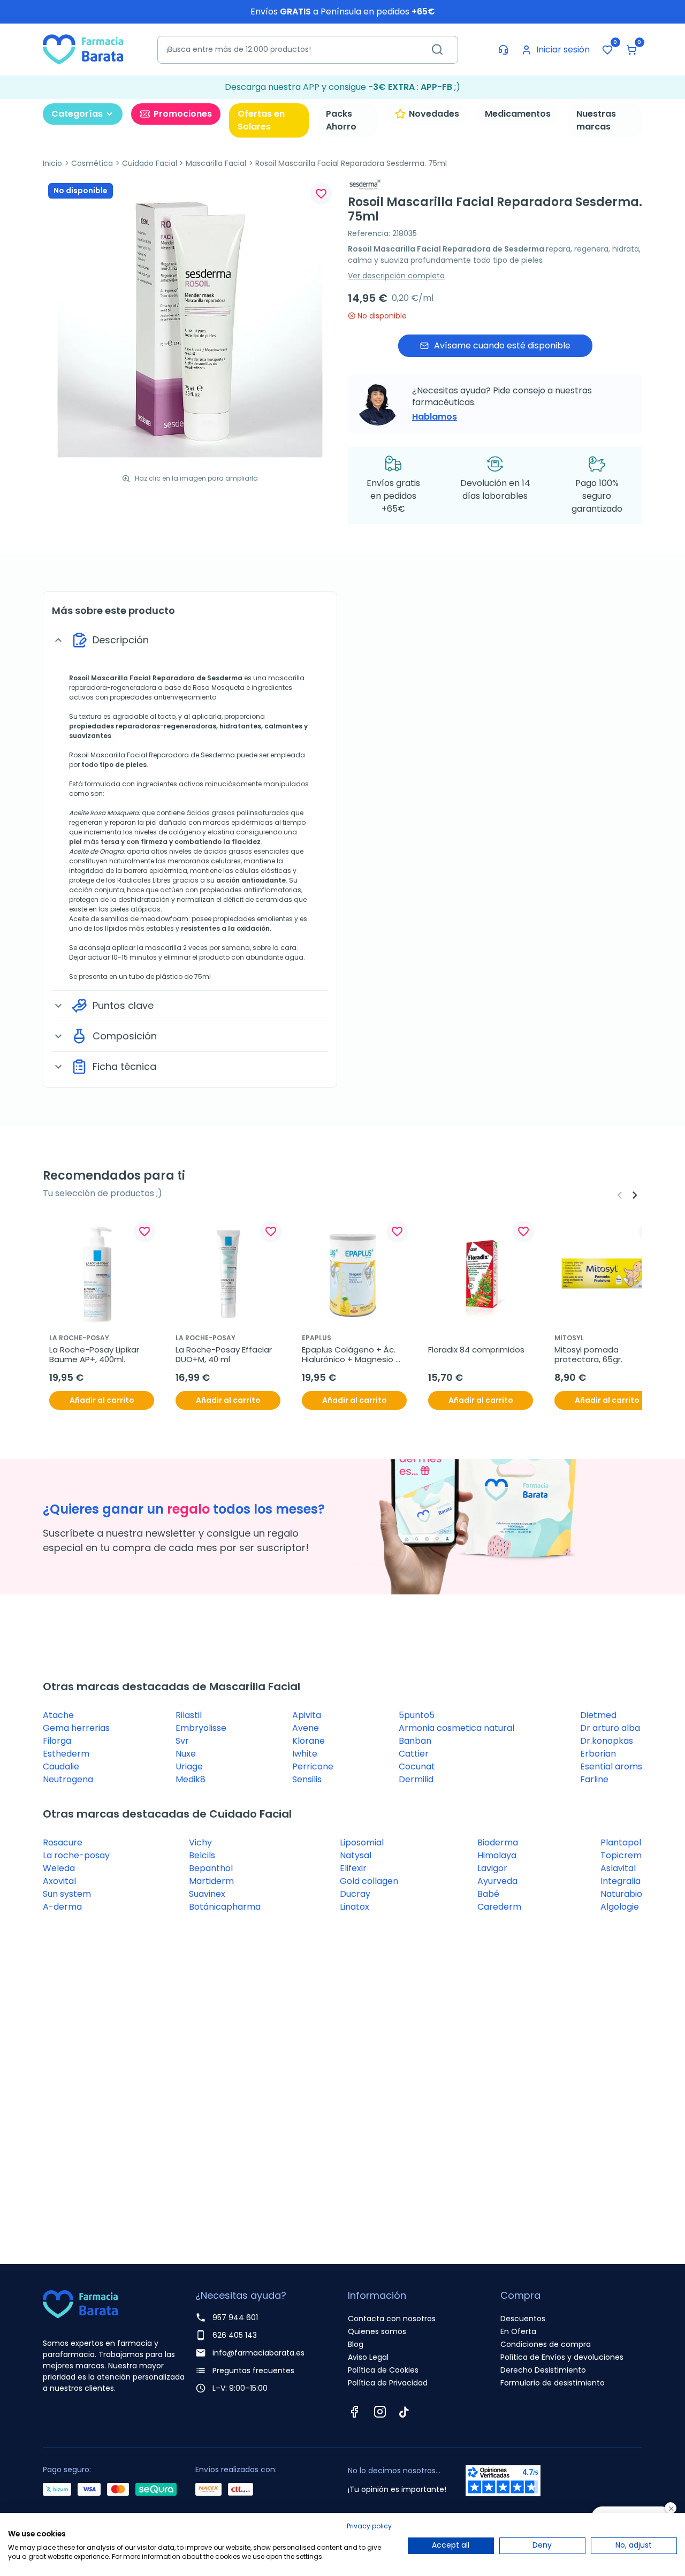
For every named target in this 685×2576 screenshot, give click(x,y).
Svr (182, 1741)
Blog (356, 2344)
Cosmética (92, 163)
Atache (58, 1715)
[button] (631, 50)
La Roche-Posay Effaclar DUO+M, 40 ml (225, 1355)
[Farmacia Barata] (83, 49)
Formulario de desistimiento (553, 2383)
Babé (488, 1894)
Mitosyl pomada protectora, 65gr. (588, 1355)
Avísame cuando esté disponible (502, 345)
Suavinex (207, 1894)
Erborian (598, 1754)
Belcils (202, 1855)
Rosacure (63, 1842)
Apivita (307, 1715)
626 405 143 (235, 2335)
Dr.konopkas (607, 1741)
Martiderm (211, 1881)
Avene (306, 1728)
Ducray (355, 1894)
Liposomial (362, 1842)
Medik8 (191, 1779)
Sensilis (307, 1779)
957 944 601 (235, 2317)
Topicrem (621, 1855)
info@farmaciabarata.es (258, 2353)
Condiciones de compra (546, 2344)
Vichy (200, 1842)
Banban (415, 1741)
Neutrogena (68, 1779)
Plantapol (621, 1842)
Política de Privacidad (388, 2383)
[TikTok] (404, 2412)
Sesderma (225, 678)
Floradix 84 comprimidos (476, 1350)
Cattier (414, 1754)
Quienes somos (377, 2331)
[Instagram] (380, 2412)
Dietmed (598, 1715)
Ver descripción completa (396, 276)
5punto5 (417, 1715)
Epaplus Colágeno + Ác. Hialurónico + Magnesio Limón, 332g (350, 1355)
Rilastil (189, 1715)
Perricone (313, 1766)
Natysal (356, 1855)
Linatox (355, 1907)
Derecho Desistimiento (543, 2370)
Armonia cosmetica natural (456, 1728)
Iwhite (305, 1754)
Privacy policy (369, 2526)
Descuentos (523, 2319)
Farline (594, 1779)
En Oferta (518, 2331)
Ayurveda (497, 1881)
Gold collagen (369, 1881)
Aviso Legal (368, 2357)
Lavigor (492, 1868)
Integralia (621, 1881)
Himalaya (497, 1855)
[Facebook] (354, 2412)
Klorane (309, 1741)
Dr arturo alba (610, 1728)
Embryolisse (201, 1728)
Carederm (499, 1907)
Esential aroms (611, 1766)
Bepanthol (211, 1868)
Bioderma (498, 1842)
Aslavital (618, 1868)
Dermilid (416, 1779)
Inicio (52, 163)
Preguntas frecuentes (253, 2370)
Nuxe (186, 1754)
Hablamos (435, 417)
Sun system (67, 1894)
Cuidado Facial (150, 163)
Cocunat (417, 1766)
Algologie (620, 1907)
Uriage (189, 1766)
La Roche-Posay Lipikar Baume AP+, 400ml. (95, 1355)
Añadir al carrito (102, 1400)
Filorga (57, 1741)
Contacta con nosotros (392, 2319)
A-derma (62, 1907)
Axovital (59, 1881)
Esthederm (66, 1754)
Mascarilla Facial (216, 163)
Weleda (59, 1868)
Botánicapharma (225, 1907)
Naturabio (621, 1894)
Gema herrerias (76, 1728)
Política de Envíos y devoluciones (562, 2357)
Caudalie (61, 1766)
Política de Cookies (383, 2370)
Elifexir (353, 1868)
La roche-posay (76, 1855)
